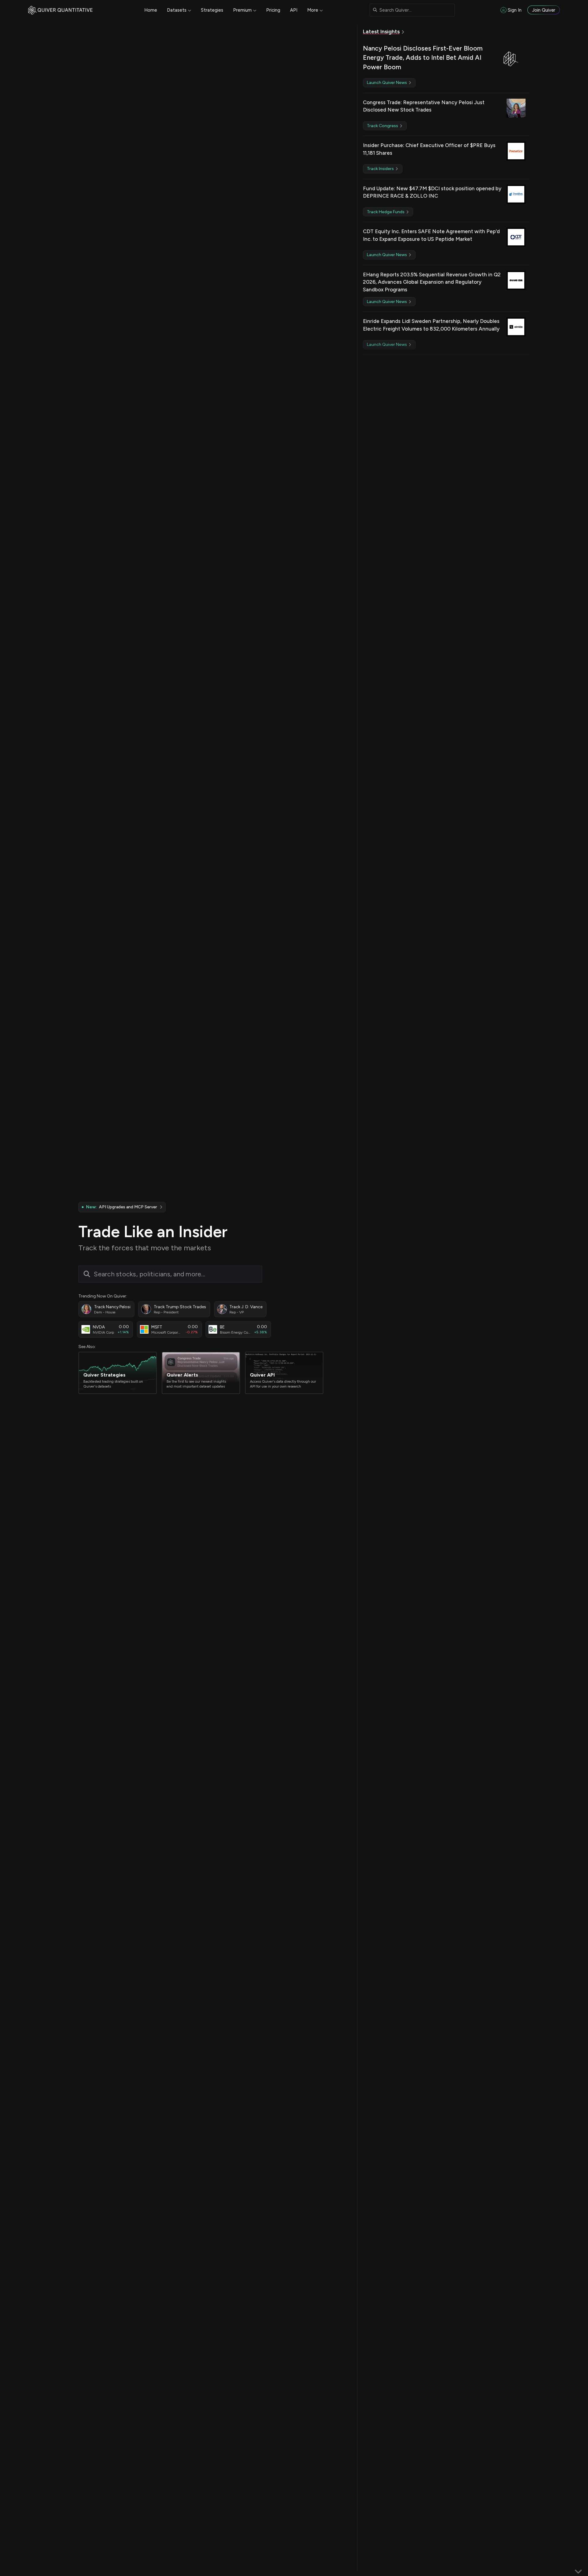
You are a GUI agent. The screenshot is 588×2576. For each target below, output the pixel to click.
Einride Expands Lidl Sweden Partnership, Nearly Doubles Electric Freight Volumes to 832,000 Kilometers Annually (431, 325)
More (313, 10)
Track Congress (383, 126)
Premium (242, 10)
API (294, 10)
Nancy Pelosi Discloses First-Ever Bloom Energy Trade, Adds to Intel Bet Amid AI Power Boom (423, 58)
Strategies (212, 10)
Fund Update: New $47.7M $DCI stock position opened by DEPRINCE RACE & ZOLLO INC (432, 192)
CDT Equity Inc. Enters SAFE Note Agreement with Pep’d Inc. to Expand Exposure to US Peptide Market (431, 235)
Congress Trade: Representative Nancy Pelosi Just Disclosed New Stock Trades (424, 106)
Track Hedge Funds (386, 212)
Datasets (177, 10)
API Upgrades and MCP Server (121, 1207)
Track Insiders (381, 169)
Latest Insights (381, 32)
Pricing (273, 10)
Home (151, 10)
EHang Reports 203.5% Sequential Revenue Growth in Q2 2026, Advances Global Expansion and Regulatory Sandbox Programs (432, 282)
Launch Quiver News (387, 83)
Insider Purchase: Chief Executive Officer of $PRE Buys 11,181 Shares (429, 149)
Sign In (515, 10)
